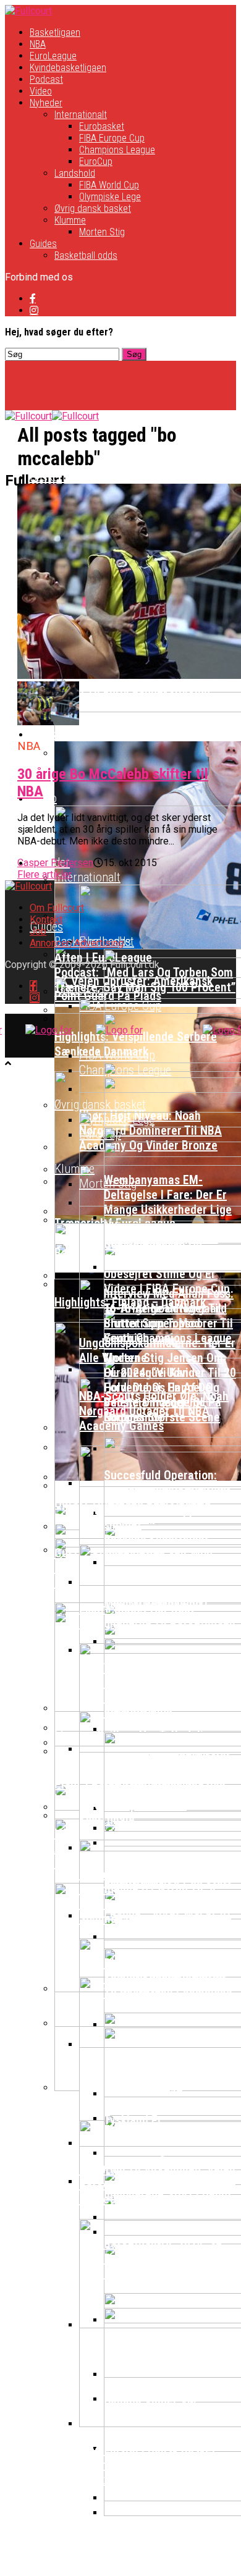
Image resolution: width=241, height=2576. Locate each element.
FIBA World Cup (109, 185)
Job (38, 931)
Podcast (46, 79)
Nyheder (46, 103)
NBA (38, 44)
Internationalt (81, 115)
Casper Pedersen (55, 863)
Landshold (75, 173)
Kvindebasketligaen (68, 68)
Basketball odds (86, 255)
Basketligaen (55, 32)
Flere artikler (44, 874)
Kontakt (46, 920)
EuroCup (96, 162)
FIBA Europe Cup (112, 138)
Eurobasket (102, 126)
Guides (43, 244)
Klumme (70, 220)
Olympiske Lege (110, 197)
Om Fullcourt (57, 908)
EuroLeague (53, 56)
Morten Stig (102, 232)
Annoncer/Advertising (77, 943)
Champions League (117, 150)
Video (41, 91)
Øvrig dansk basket (93, 208)
